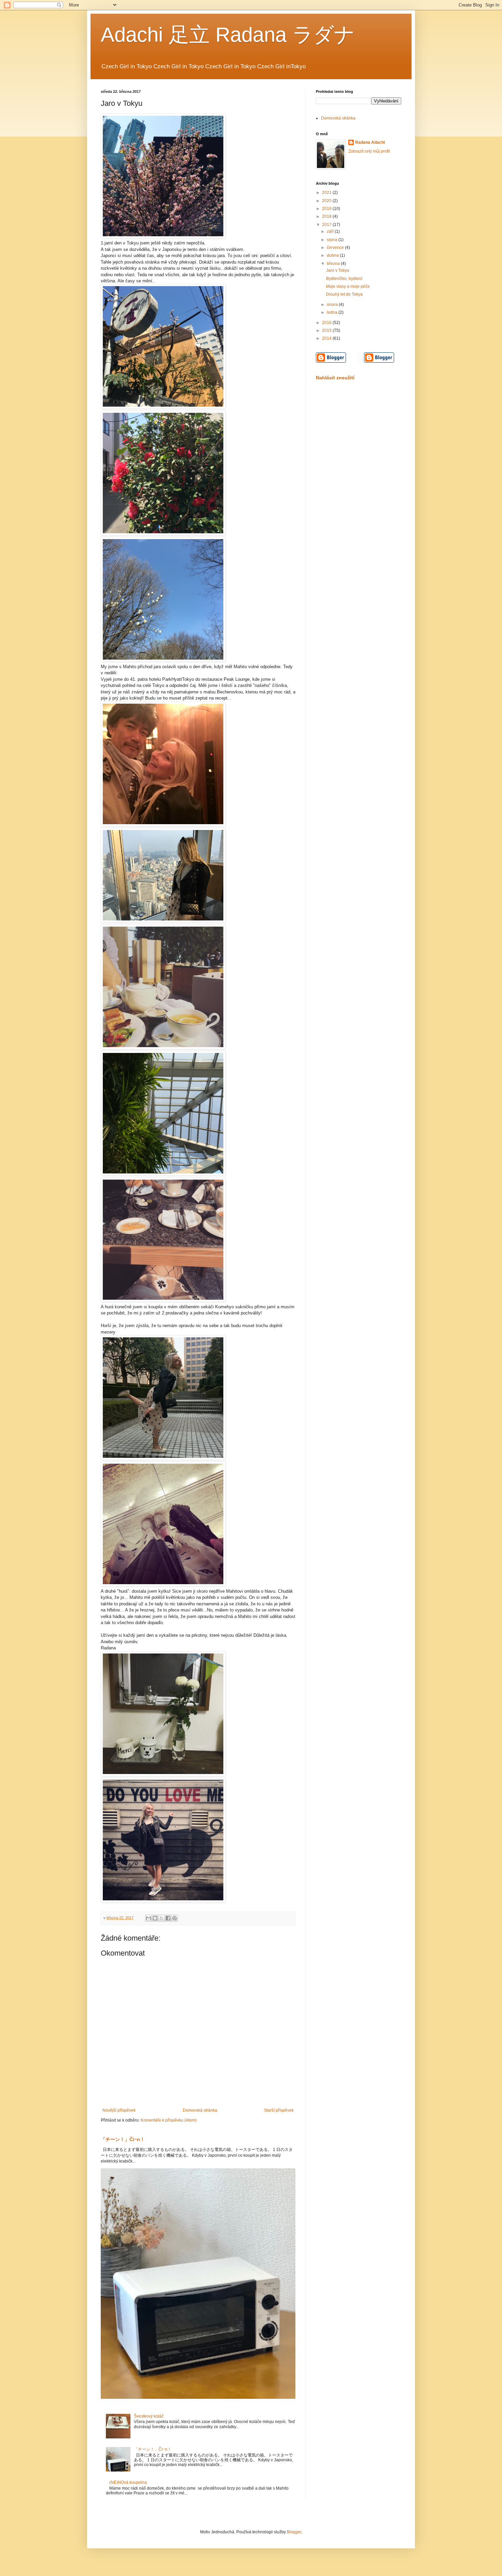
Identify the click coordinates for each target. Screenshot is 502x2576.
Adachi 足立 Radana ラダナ (228, 35)
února (333, 305)
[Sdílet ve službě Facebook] (168, 1918)
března (334, 264)
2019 (327, 209)
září (331, 231)
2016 (327, 323)
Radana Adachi (370, 142)
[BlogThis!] (155, 1918)
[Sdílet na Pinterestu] (175, 1918)
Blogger (294, 2532)
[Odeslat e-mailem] (149, 1918)
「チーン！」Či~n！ (123, 2139)
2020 (327, 201)
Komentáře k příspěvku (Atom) (169, 2120)
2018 (327, 216)
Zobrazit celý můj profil (369, 151)
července (336, 248)
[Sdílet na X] (162, 1918)
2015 (327, 330)
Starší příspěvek (279, 2110)
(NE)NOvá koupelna (128, 2482)
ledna (333, 312)
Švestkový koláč (149, 2416)
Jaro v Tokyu (338, 270)
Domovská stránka (200, 2110)
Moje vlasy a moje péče (348, 286)
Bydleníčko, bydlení (344, 279)
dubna (333, 255)
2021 (327, 193)
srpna (333, 240)
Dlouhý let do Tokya (344, 294)
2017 (327, 225)
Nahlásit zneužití (335, 378)
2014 (327, 338)
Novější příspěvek (119, 2110)
